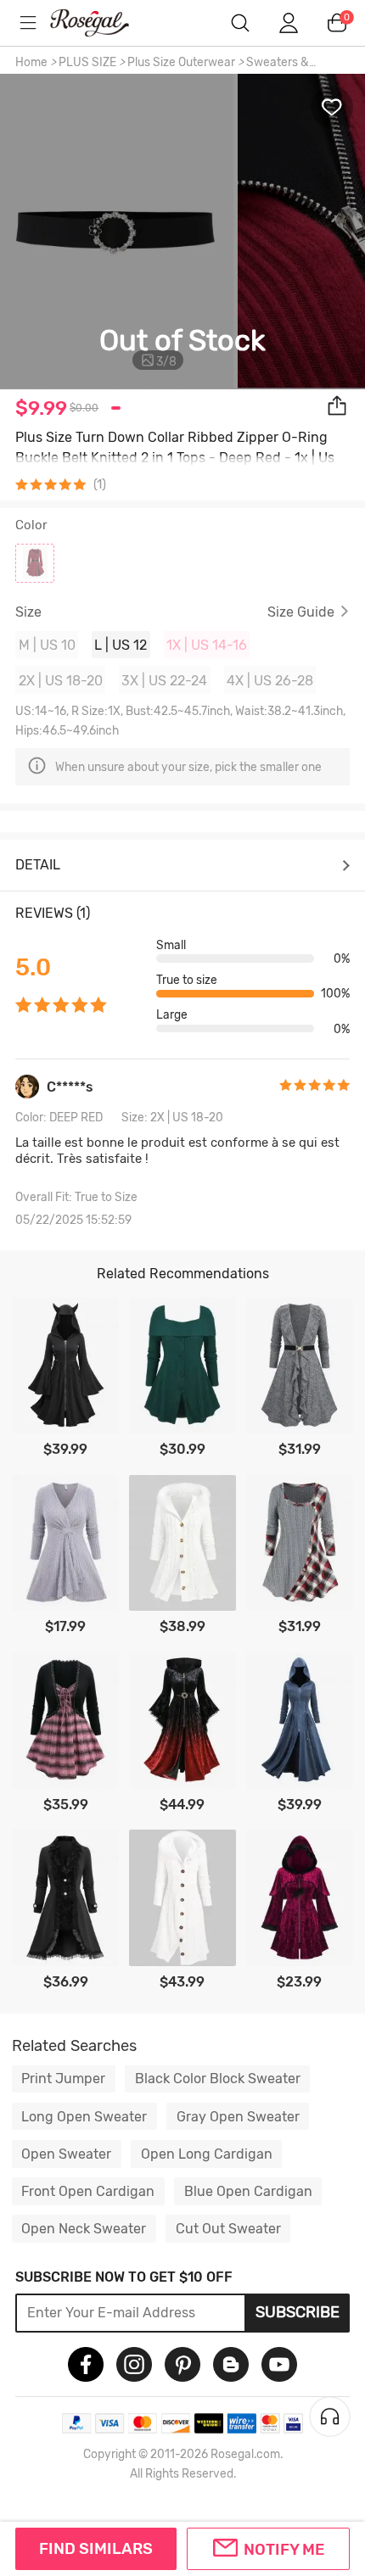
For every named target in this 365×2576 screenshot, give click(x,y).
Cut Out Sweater (228, 2229)
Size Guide (301, 612)
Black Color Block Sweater (218, 2079)
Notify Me (284, 2550)
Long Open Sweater (84, 2117)
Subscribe (298, 2312)
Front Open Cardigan (88, 2191)
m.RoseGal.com (102, 23)
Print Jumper (63, 2079)
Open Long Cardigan (207, 2154)
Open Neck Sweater (84, 2229)
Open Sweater (66, 2154)
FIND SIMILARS (96, 2549)
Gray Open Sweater (238, 2117)
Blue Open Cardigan (248, 2191)
